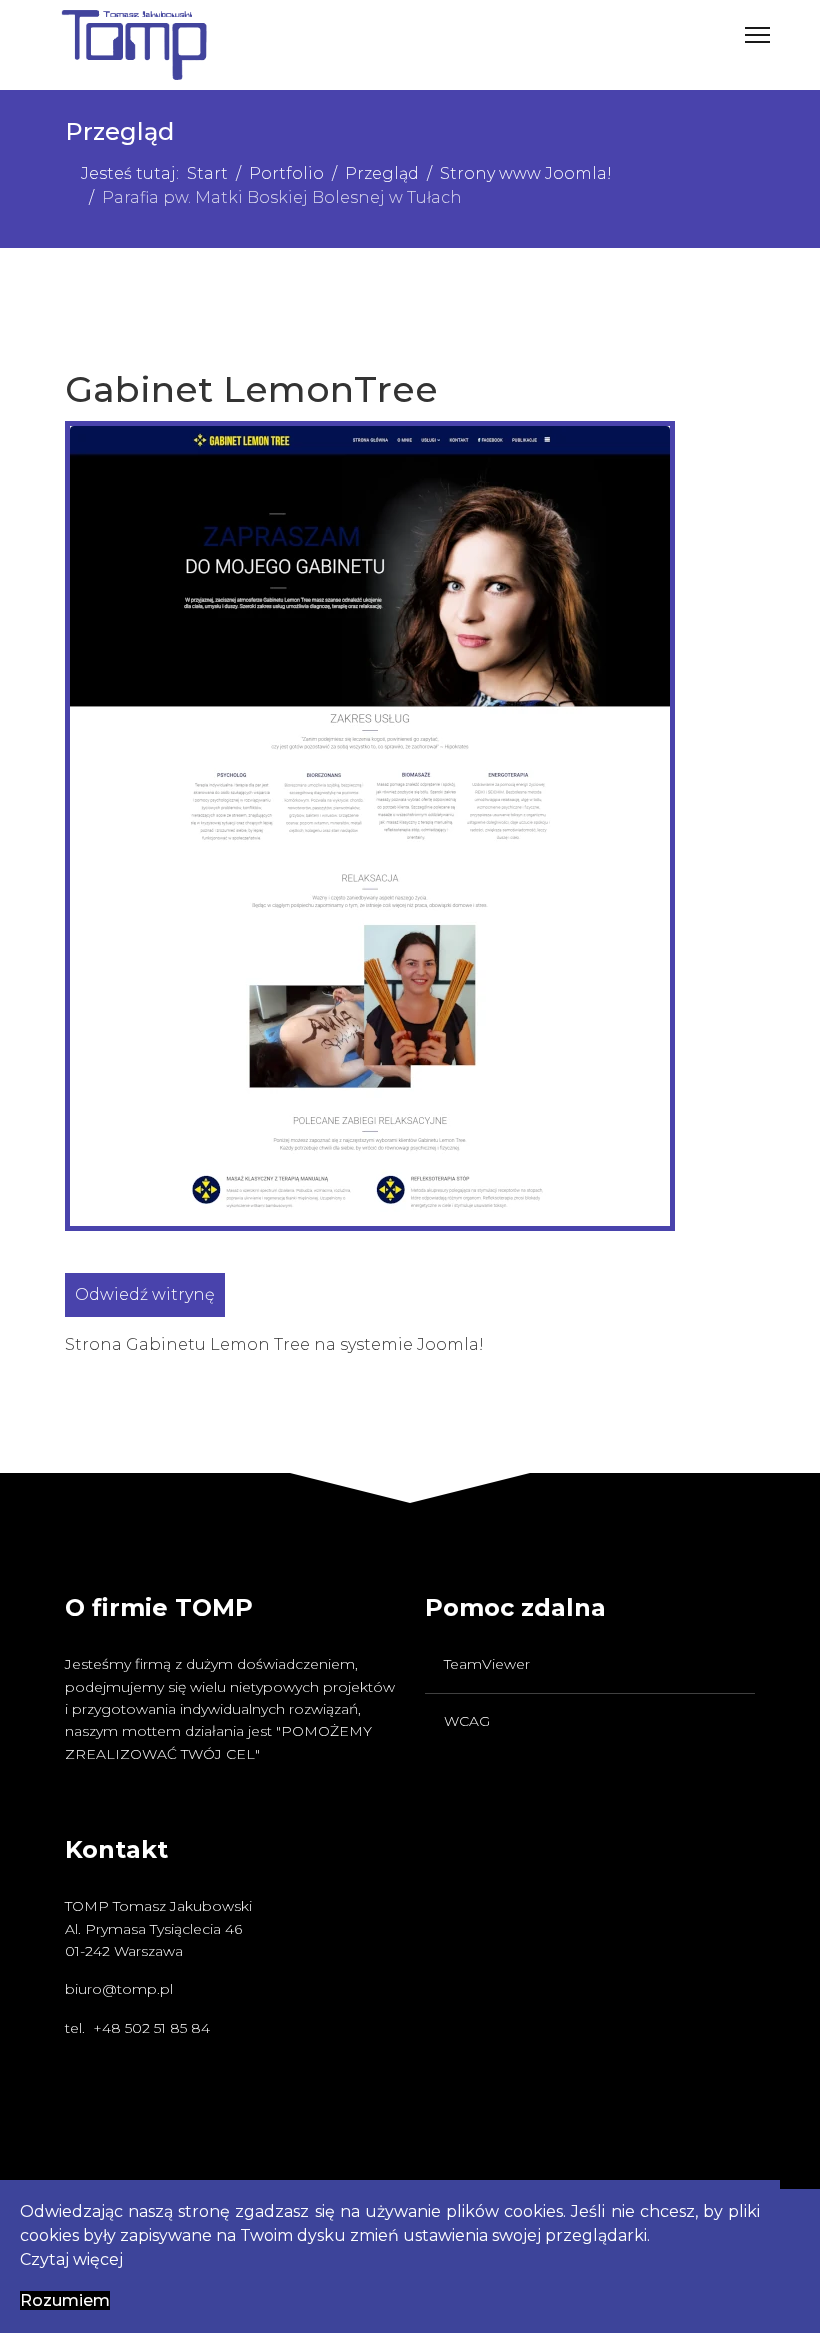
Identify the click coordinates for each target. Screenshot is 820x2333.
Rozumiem (65, 2300)
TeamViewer (487, 1664)
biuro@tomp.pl (119, 1989)
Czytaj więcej (71, 2259)
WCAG (467, 1721)
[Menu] (757, 35)
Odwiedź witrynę (145, 1294)
